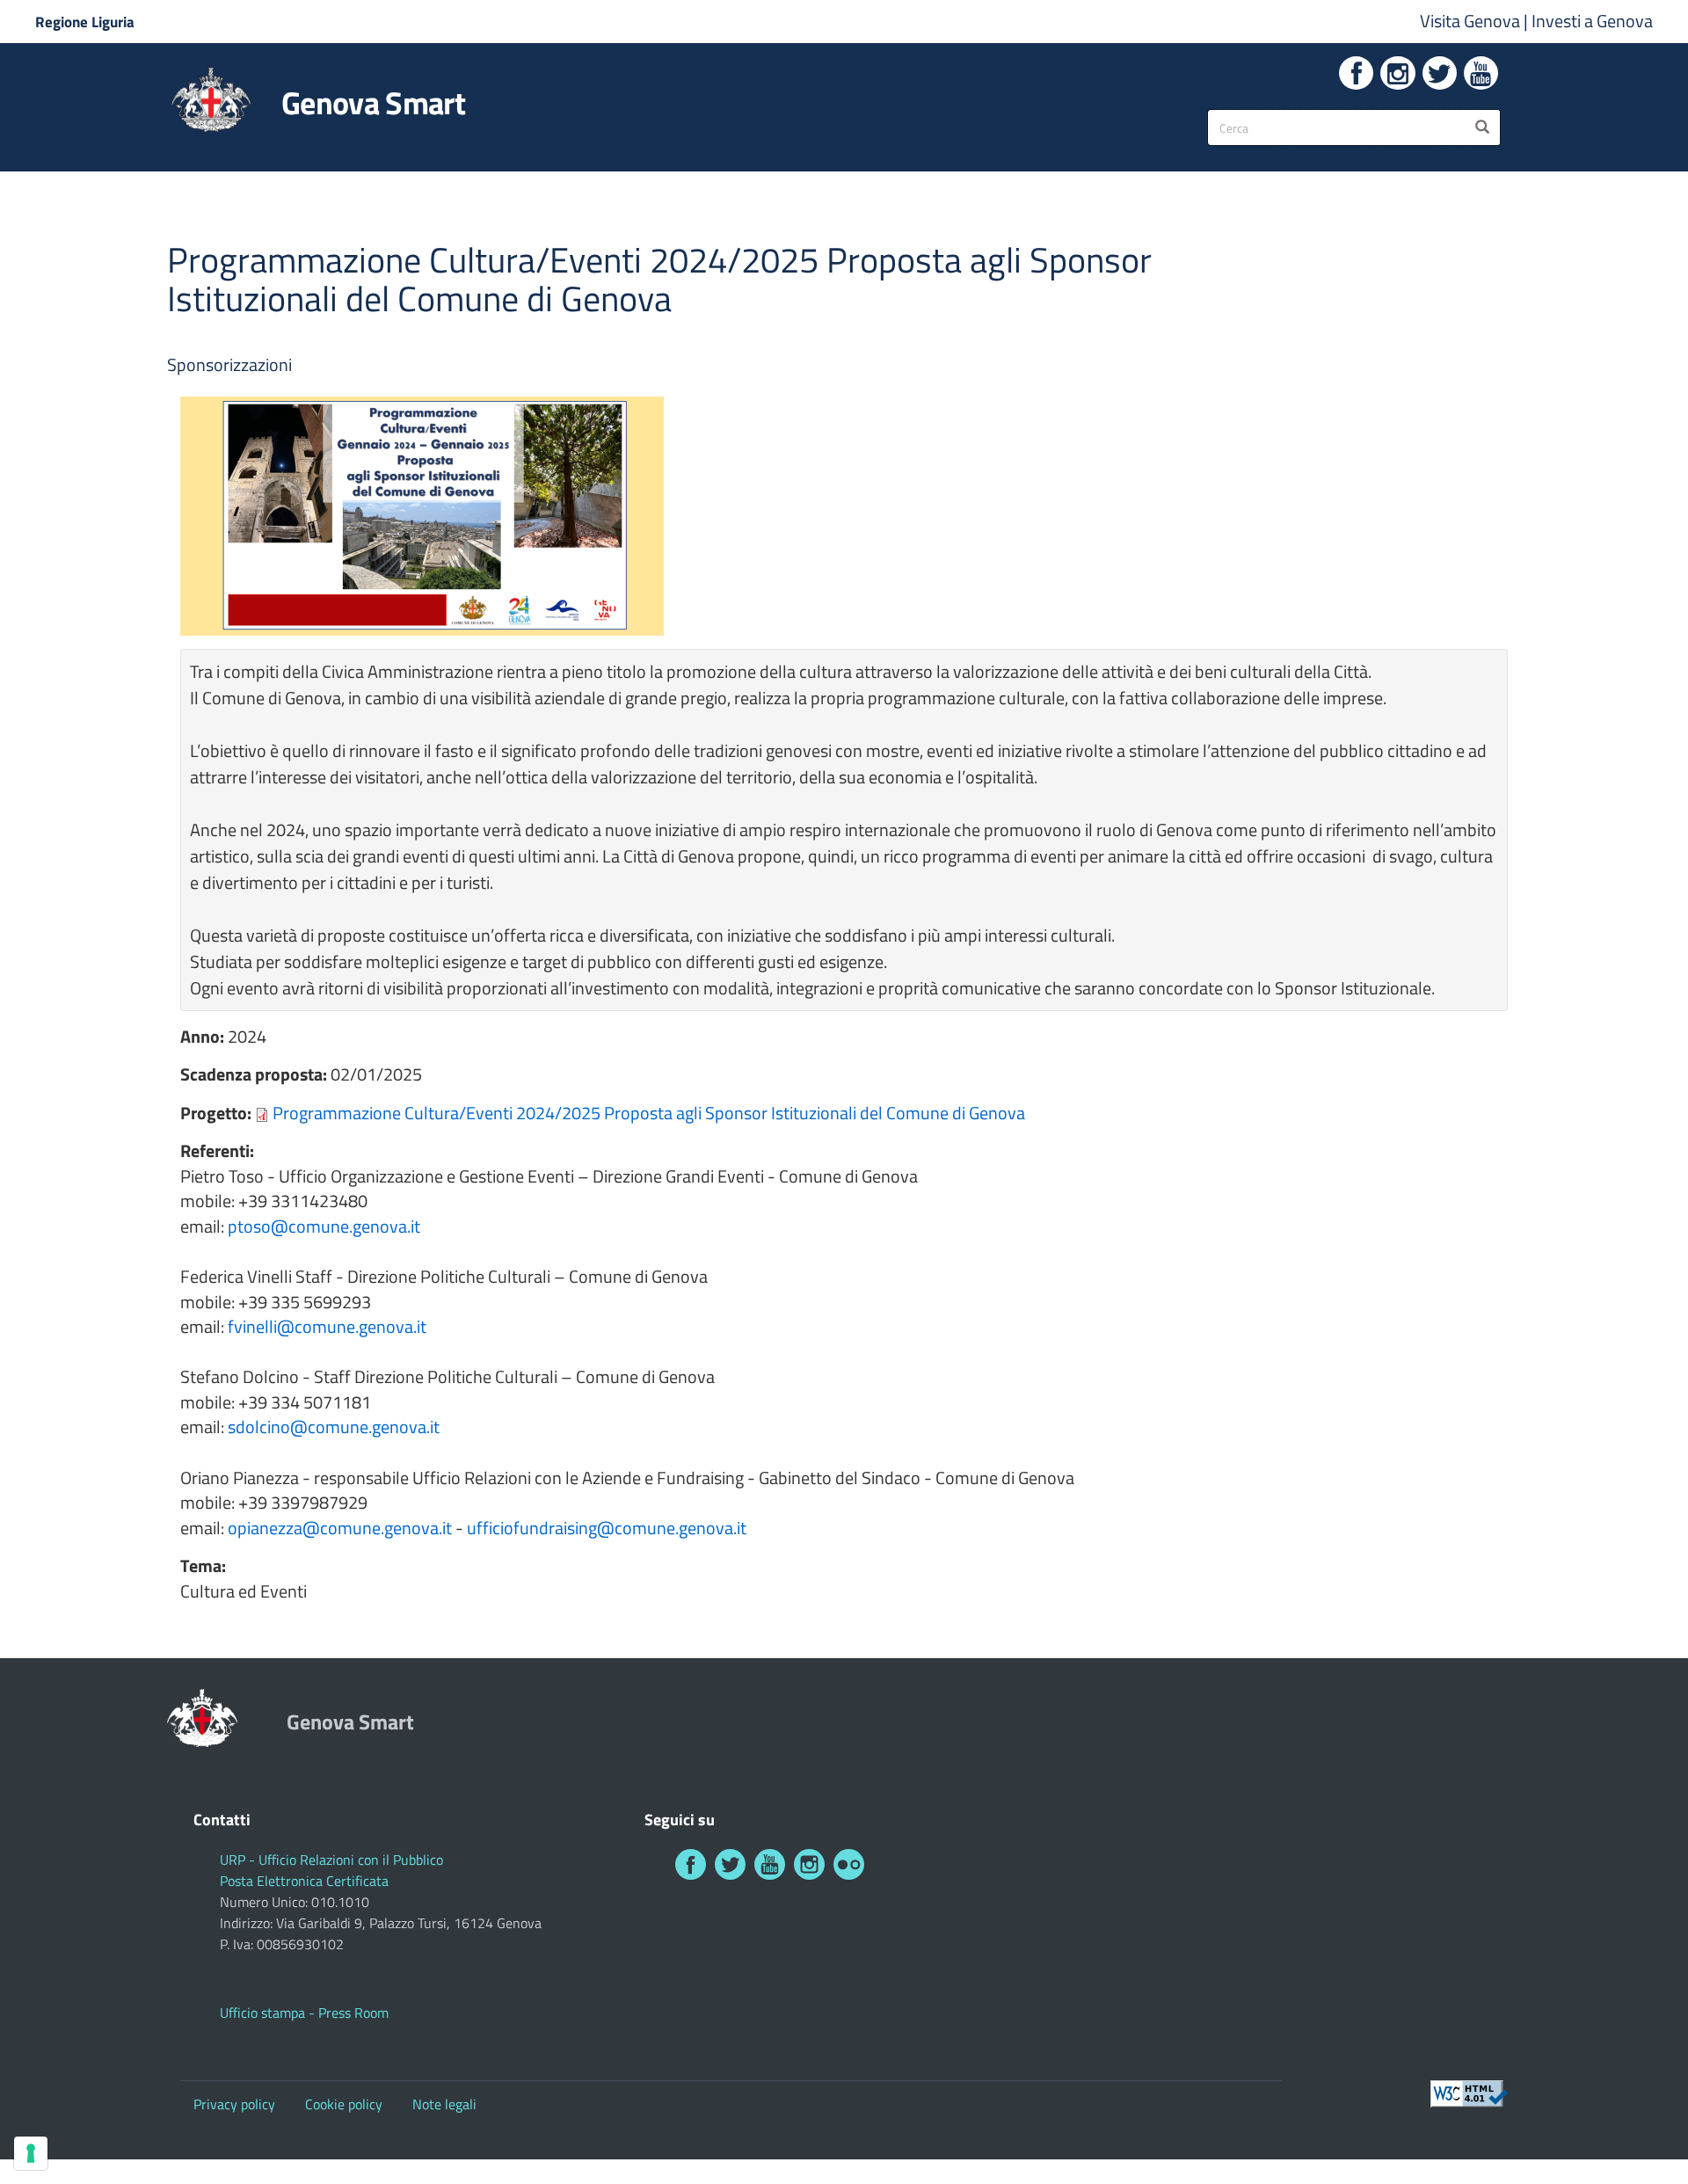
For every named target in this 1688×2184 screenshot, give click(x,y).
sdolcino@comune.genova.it (334, 1427)
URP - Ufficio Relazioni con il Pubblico (331, 1860)
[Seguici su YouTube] (1481, 73)
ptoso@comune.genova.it (324, 1226)
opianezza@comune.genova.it (340, 1528)
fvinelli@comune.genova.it (327, 1326)
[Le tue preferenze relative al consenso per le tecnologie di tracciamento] (31, 2153)
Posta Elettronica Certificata (304, 1881)
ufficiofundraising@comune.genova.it (607, 1528)
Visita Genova (1472, 21)
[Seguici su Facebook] (1356, 73)
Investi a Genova (1592, 21)
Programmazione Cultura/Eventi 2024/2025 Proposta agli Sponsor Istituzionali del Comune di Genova (649, 1113)
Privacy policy (234, 2104)
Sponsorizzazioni (229, 364)
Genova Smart (373, 103)
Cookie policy (344, 2104)
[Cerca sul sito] (1482, 127)
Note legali (444, 2104)
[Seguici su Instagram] (1397, 73)
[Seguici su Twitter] (1440, 73)
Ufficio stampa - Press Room (304, 2013)
